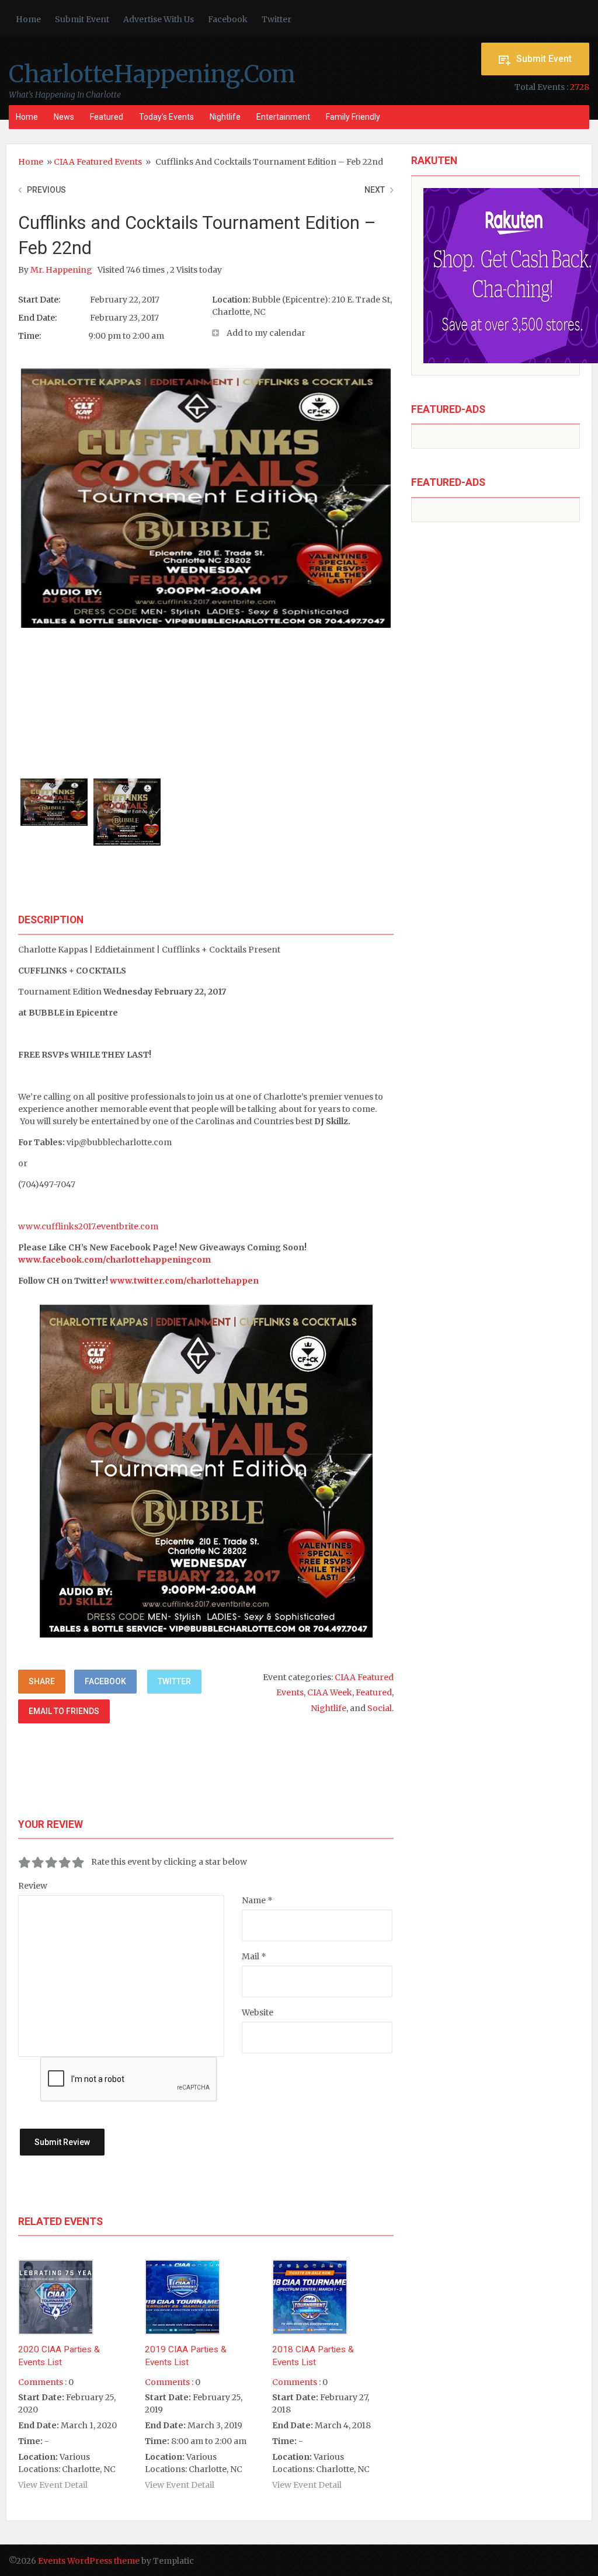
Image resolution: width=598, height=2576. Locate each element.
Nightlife (225, 117)
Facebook (228, 19)
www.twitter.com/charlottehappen (184, 1281)
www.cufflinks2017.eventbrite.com (88, 1226)
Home (28, 19)
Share (42, 1681)
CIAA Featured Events (98, 162)
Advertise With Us (159, 19)
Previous (46, 190)
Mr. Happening (62, 270)
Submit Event (82, 19)
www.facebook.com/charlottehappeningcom (114, 1260)
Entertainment (283, 117)
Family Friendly (353, 117)
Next (375, 190)
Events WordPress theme (89, 2561)
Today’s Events (166, 117)
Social (380, 1708)
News (64, 117)
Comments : (42, 2382)
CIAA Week (330, 1692)
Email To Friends (64, 1711)
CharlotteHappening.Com (152, 74)
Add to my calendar (266, 333)
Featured (107, 117)
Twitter (277, 19)
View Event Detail (53, 2485)
